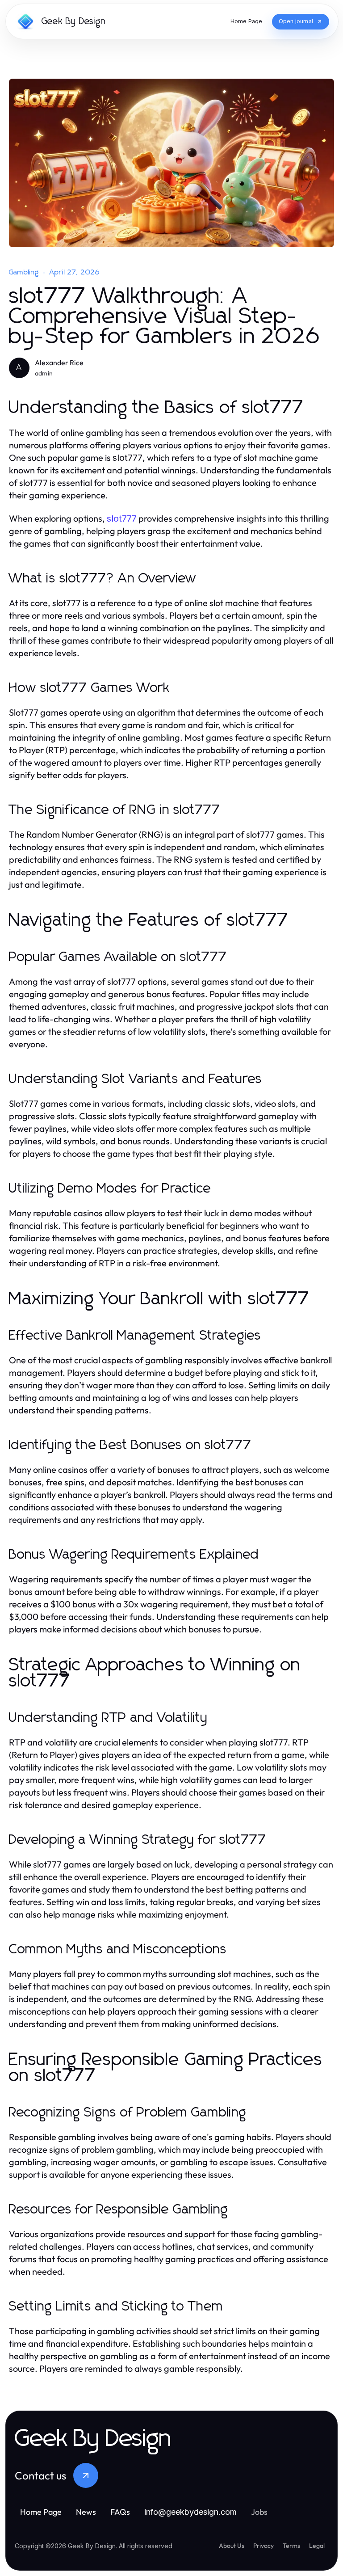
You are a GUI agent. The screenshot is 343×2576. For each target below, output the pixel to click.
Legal (317, 2546)
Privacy (264, 2546)
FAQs (120, 2512)
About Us (232, 2546)
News (86, 2512)
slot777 (122, 519)
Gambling (24, 272)
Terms (291, 2546)
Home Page (41, 2512)
